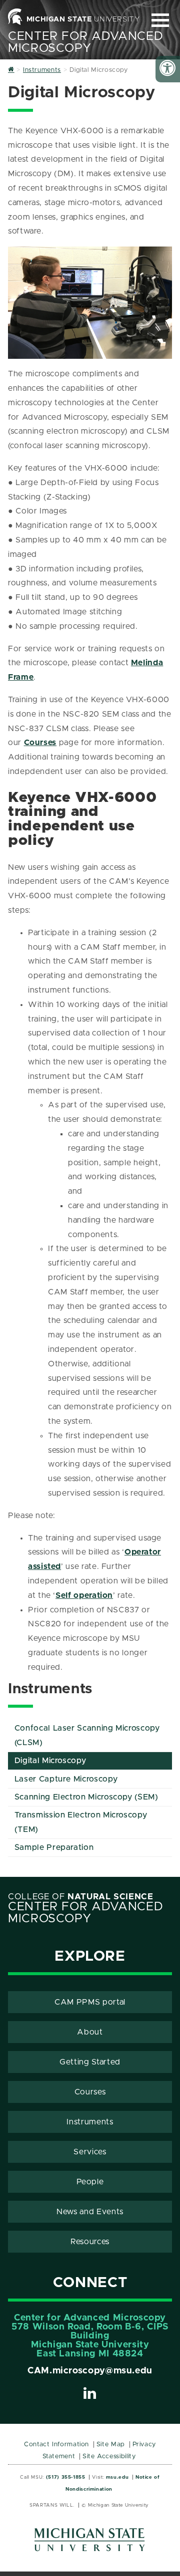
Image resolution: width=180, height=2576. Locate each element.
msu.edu (117, 2477)
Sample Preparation (54, 1847)
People (90, 2182)
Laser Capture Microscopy (66, 1779)
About (90, 2032)
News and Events (90, 2212)
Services (90, 2152)
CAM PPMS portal (90, 2002)
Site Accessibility (109, 2456)
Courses (40, 743)
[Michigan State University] (90, 2543)
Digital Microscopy (50, 1761)
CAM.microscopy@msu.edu (90, 2371)
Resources (90, 2242)
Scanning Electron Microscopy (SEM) (86, 1797)
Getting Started (90, 2062)
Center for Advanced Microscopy (85, 42)
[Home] (11, 70)
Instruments (90, 2122)
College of (81, 1897)
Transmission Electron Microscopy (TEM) (81, 1822)
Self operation (84, 1595)
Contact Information (56, 2445)
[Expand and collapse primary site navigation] (160, 20)
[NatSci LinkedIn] (90, 2395)
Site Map (111, 2445)
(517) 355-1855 (66, 2477)
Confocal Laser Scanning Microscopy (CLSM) (87, 1735)
